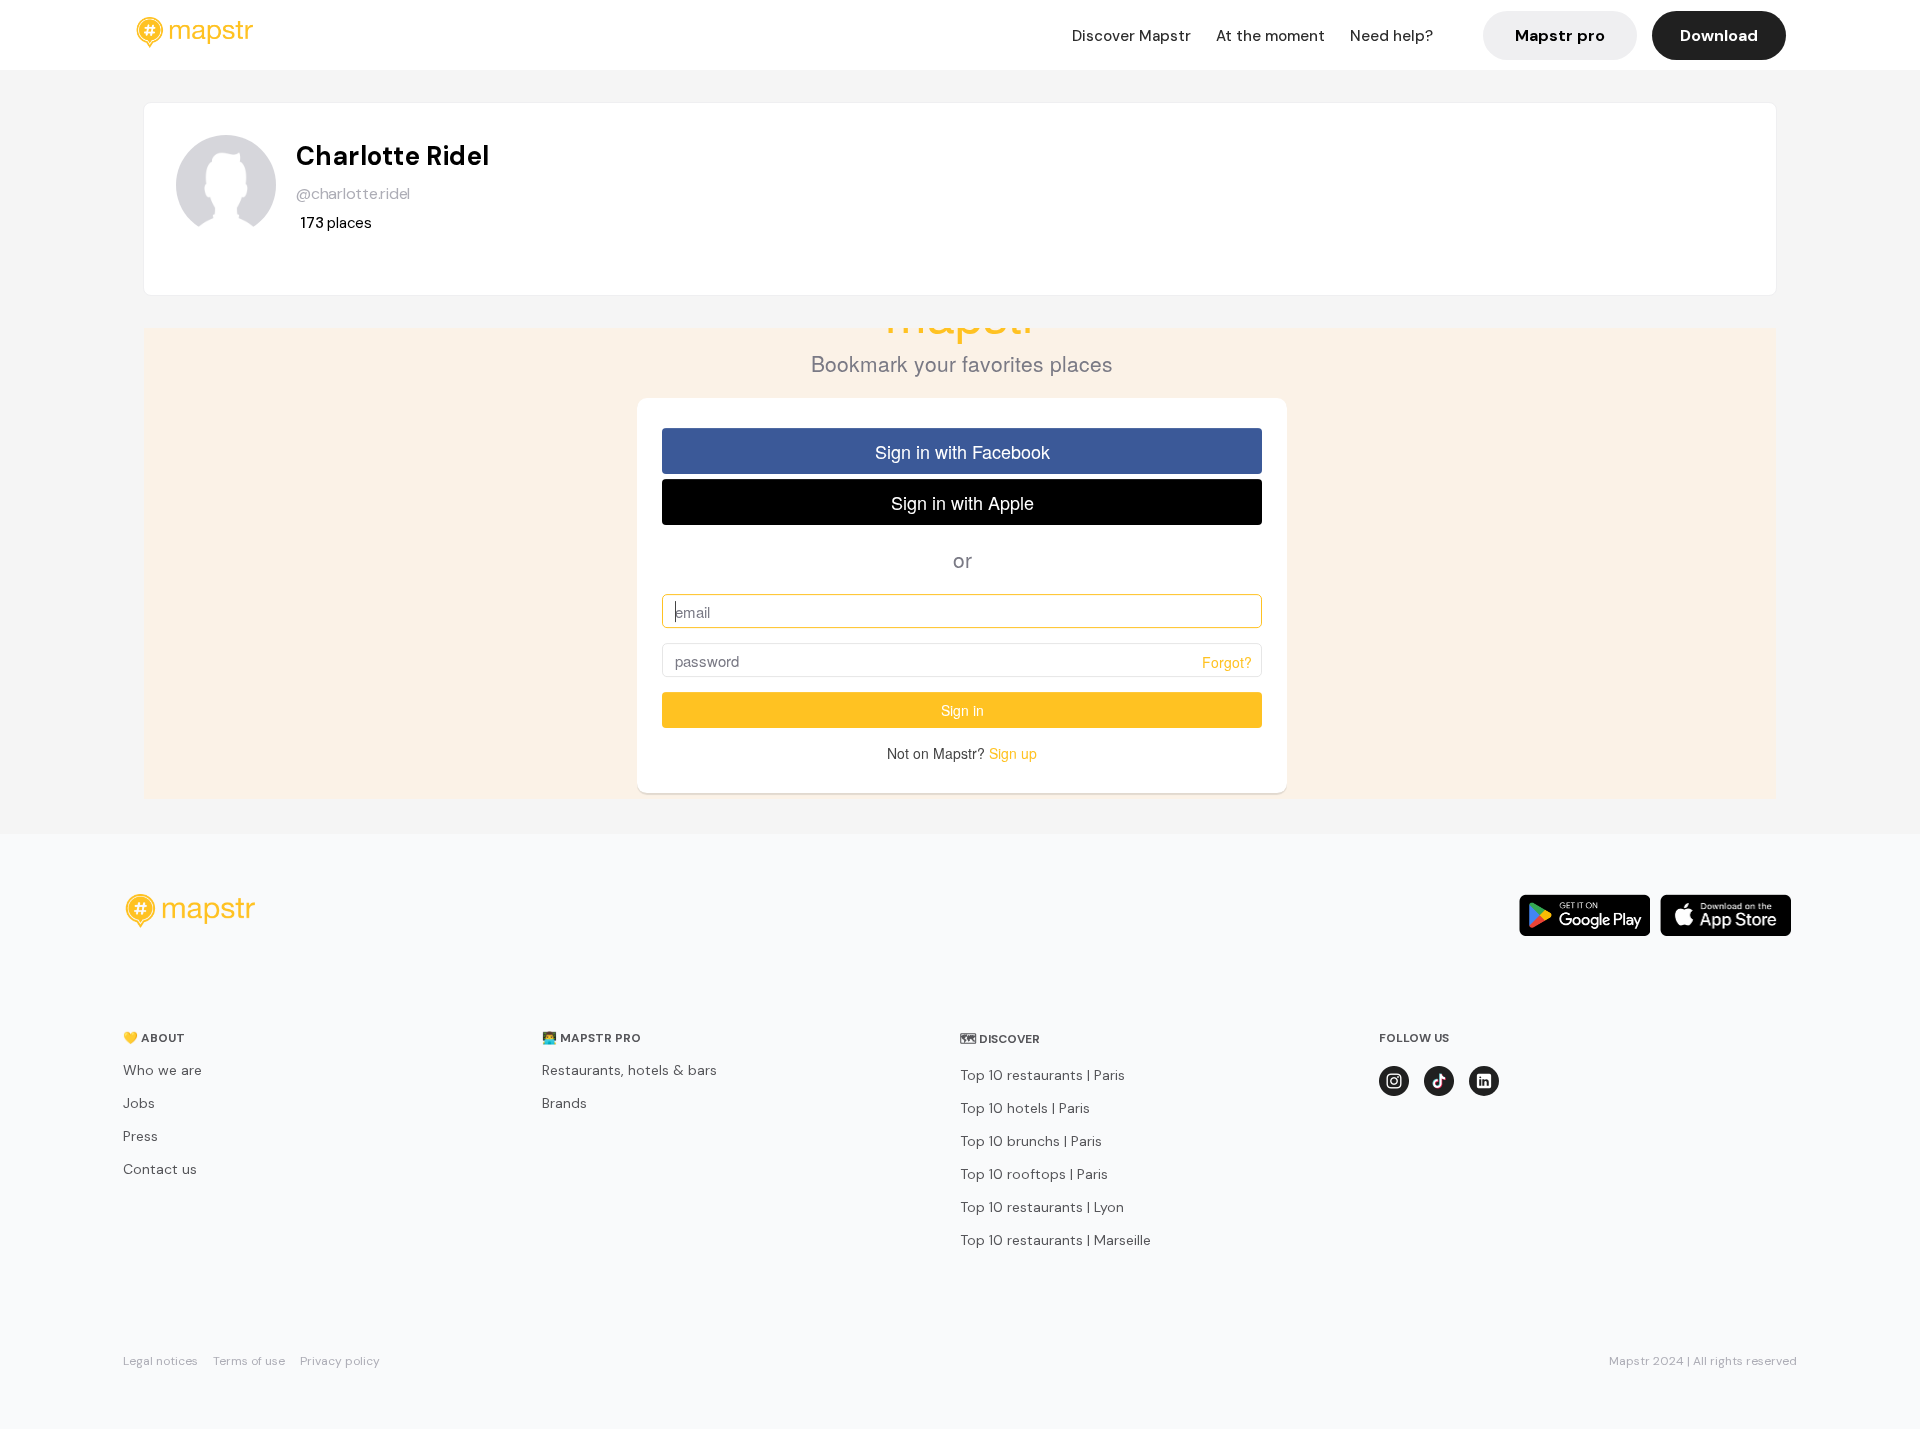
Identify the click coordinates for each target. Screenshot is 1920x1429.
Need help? (1391, 36)
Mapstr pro (1560, 35)
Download (1719, 35)
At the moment (1270, 36)
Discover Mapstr (1131, 36)
